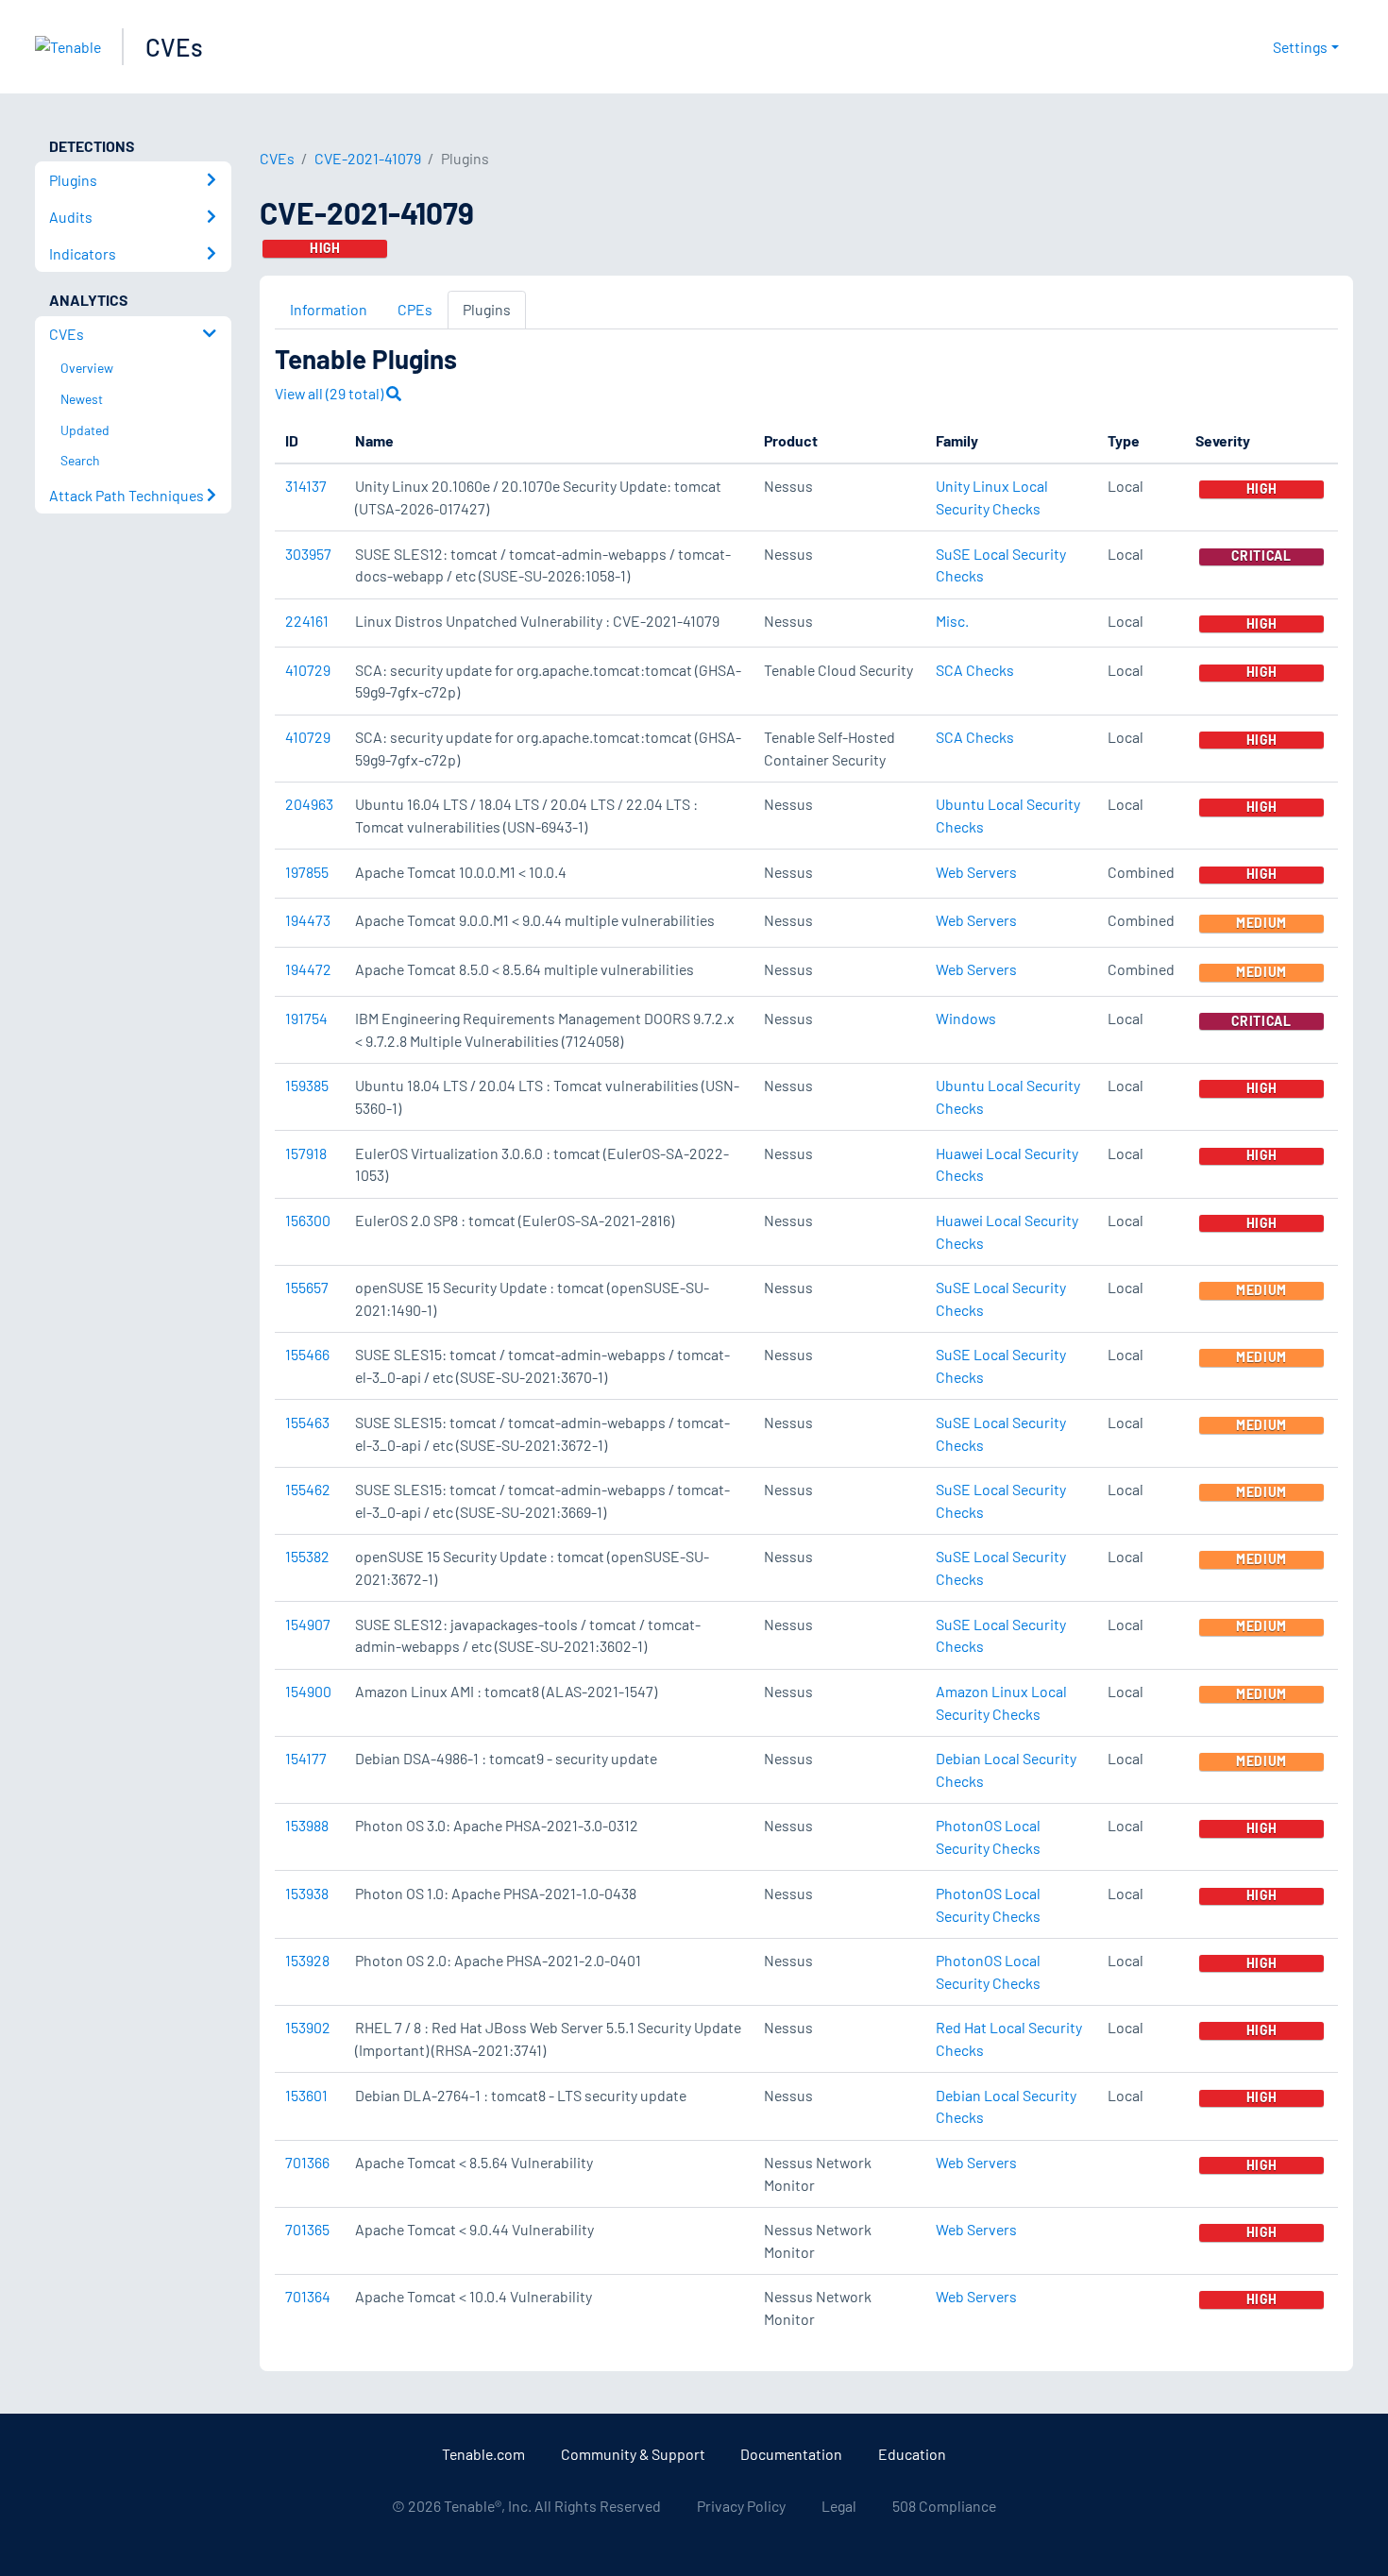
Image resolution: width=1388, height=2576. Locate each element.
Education (912, 2454)
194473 (308, 920)
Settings (1300, 47)
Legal (839, 2506)
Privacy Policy (741, 2506)
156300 (308, 1220)
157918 (306, 1153)
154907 (308, 1624)
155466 (307, 1354)
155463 (307, 1422)
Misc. (952, 621)
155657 (307, 1287)
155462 (308, 1489)
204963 (309, 804)
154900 (308, 1691)
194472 (308, 969)
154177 (306, 1758)
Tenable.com (483, 2454)
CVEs (174, 47)
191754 (306, 1018)
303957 (308, 554)
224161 (307, 621)
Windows (966, 1018)
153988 (307, 1825)
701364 (308, 2296)
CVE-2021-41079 (368, 158)
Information (329, 309)
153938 (307, 1893)
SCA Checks (975, 670)
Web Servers (976, 872)
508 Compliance (944, 2506)
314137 (306, 486)
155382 (307, 1556)
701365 (307, 2229)
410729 (308, 670)
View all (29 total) (330, 393)
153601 (306, 2095)
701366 (307, 2162)
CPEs (415, 309)
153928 (307, 1960)
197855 (307, 872)
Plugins (487, 309)
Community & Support (633, 2454)
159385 (307, 1085)
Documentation (791, 2454)
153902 (308, 2027)
